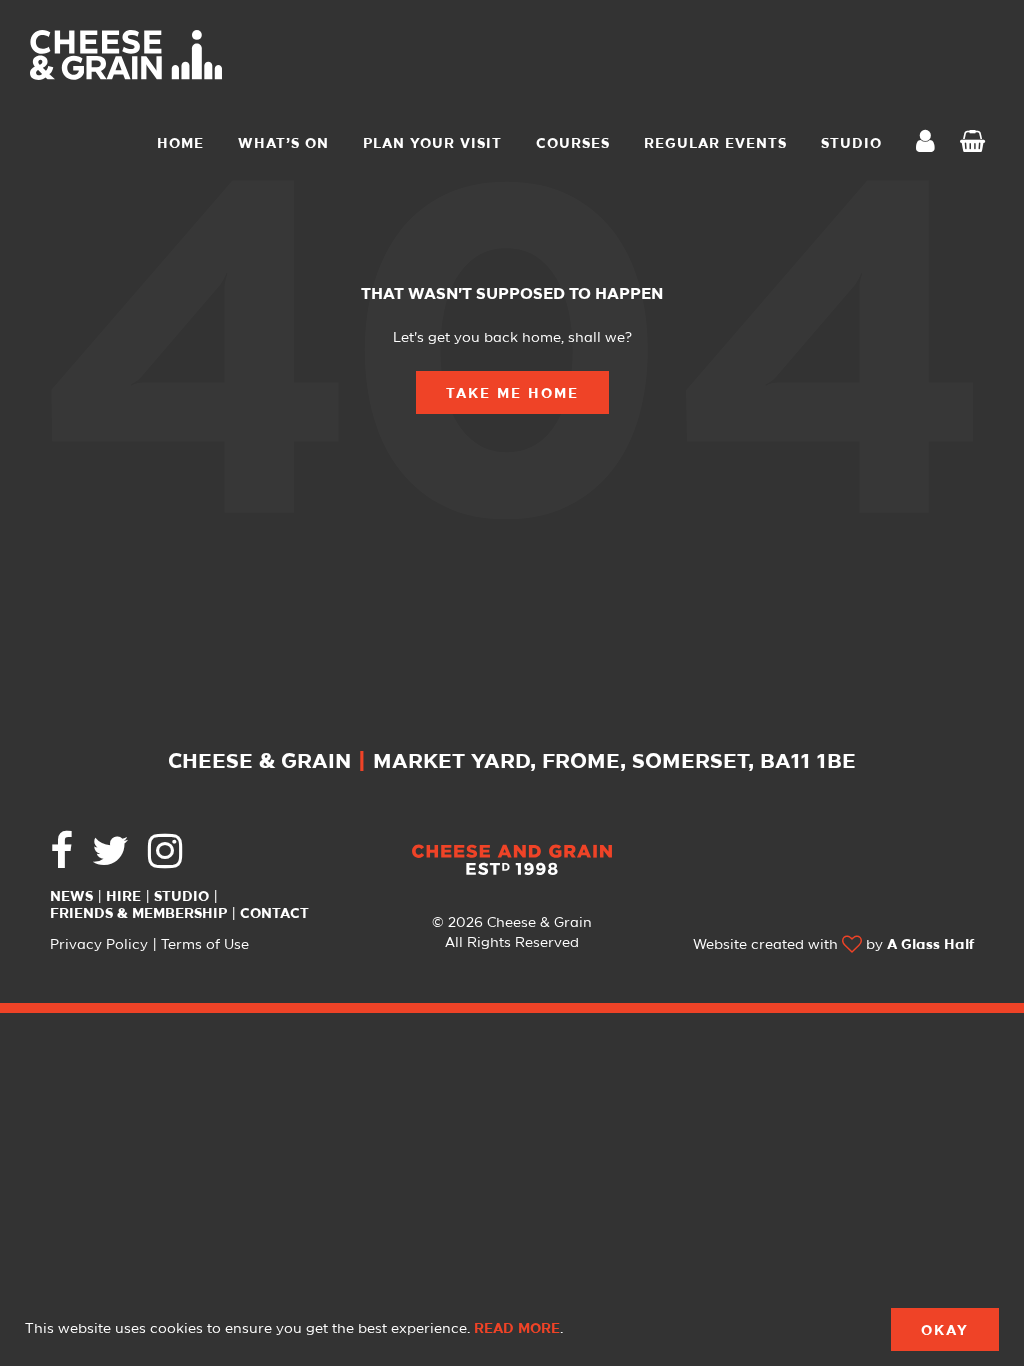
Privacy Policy (99, 945)
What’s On (283, 144)
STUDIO (851, 144)
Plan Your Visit (432, 144)
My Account (931, 143)
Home (180, 144)
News (71, 897)
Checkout (977, 144)
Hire (123, 897)
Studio (181, 897)
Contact (274, 914)
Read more (517, 1329)
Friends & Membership (138, 914)
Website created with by (833, 945)
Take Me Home (512, 394)
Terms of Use (205, 945)
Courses (573, 144)
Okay (945, 1331)
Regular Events (715, 144)
